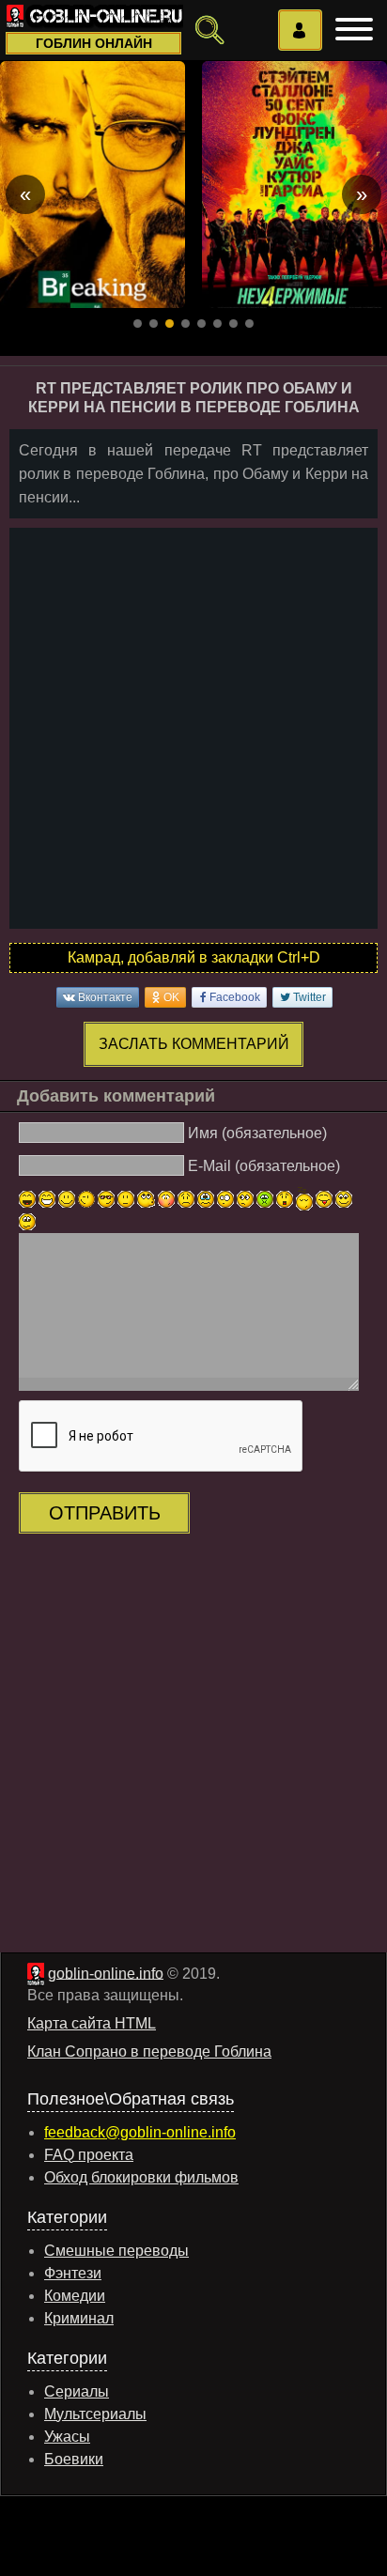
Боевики (74, 2459)
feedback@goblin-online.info (140, 2132)
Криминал (79, 2318)
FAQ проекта (89, 2155)
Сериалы (77, 2391)
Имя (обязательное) (257, 1133)
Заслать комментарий (194, 1044)
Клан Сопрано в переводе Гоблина (149, 2052)
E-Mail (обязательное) (264, 1165)
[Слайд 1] (138, 324)
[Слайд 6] (217, 324)
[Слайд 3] (170, 324)
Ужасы (67, 2437)
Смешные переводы (116, 2251)
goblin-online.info (106, 1973)
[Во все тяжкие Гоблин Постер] (93, 185)
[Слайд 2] (154, 324)
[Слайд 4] (186, 324)
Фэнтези (73, 2273)
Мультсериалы (95, 2414)
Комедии (75, 2296)
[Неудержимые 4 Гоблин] (294, 185)
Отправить (105, 1513)
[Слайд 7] (233, 324)
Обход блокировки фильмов (141, 2177)
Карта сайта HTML (92, 2023)
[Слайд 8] (249, 324)
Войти (300, 30)
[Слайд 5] (201, 324)
